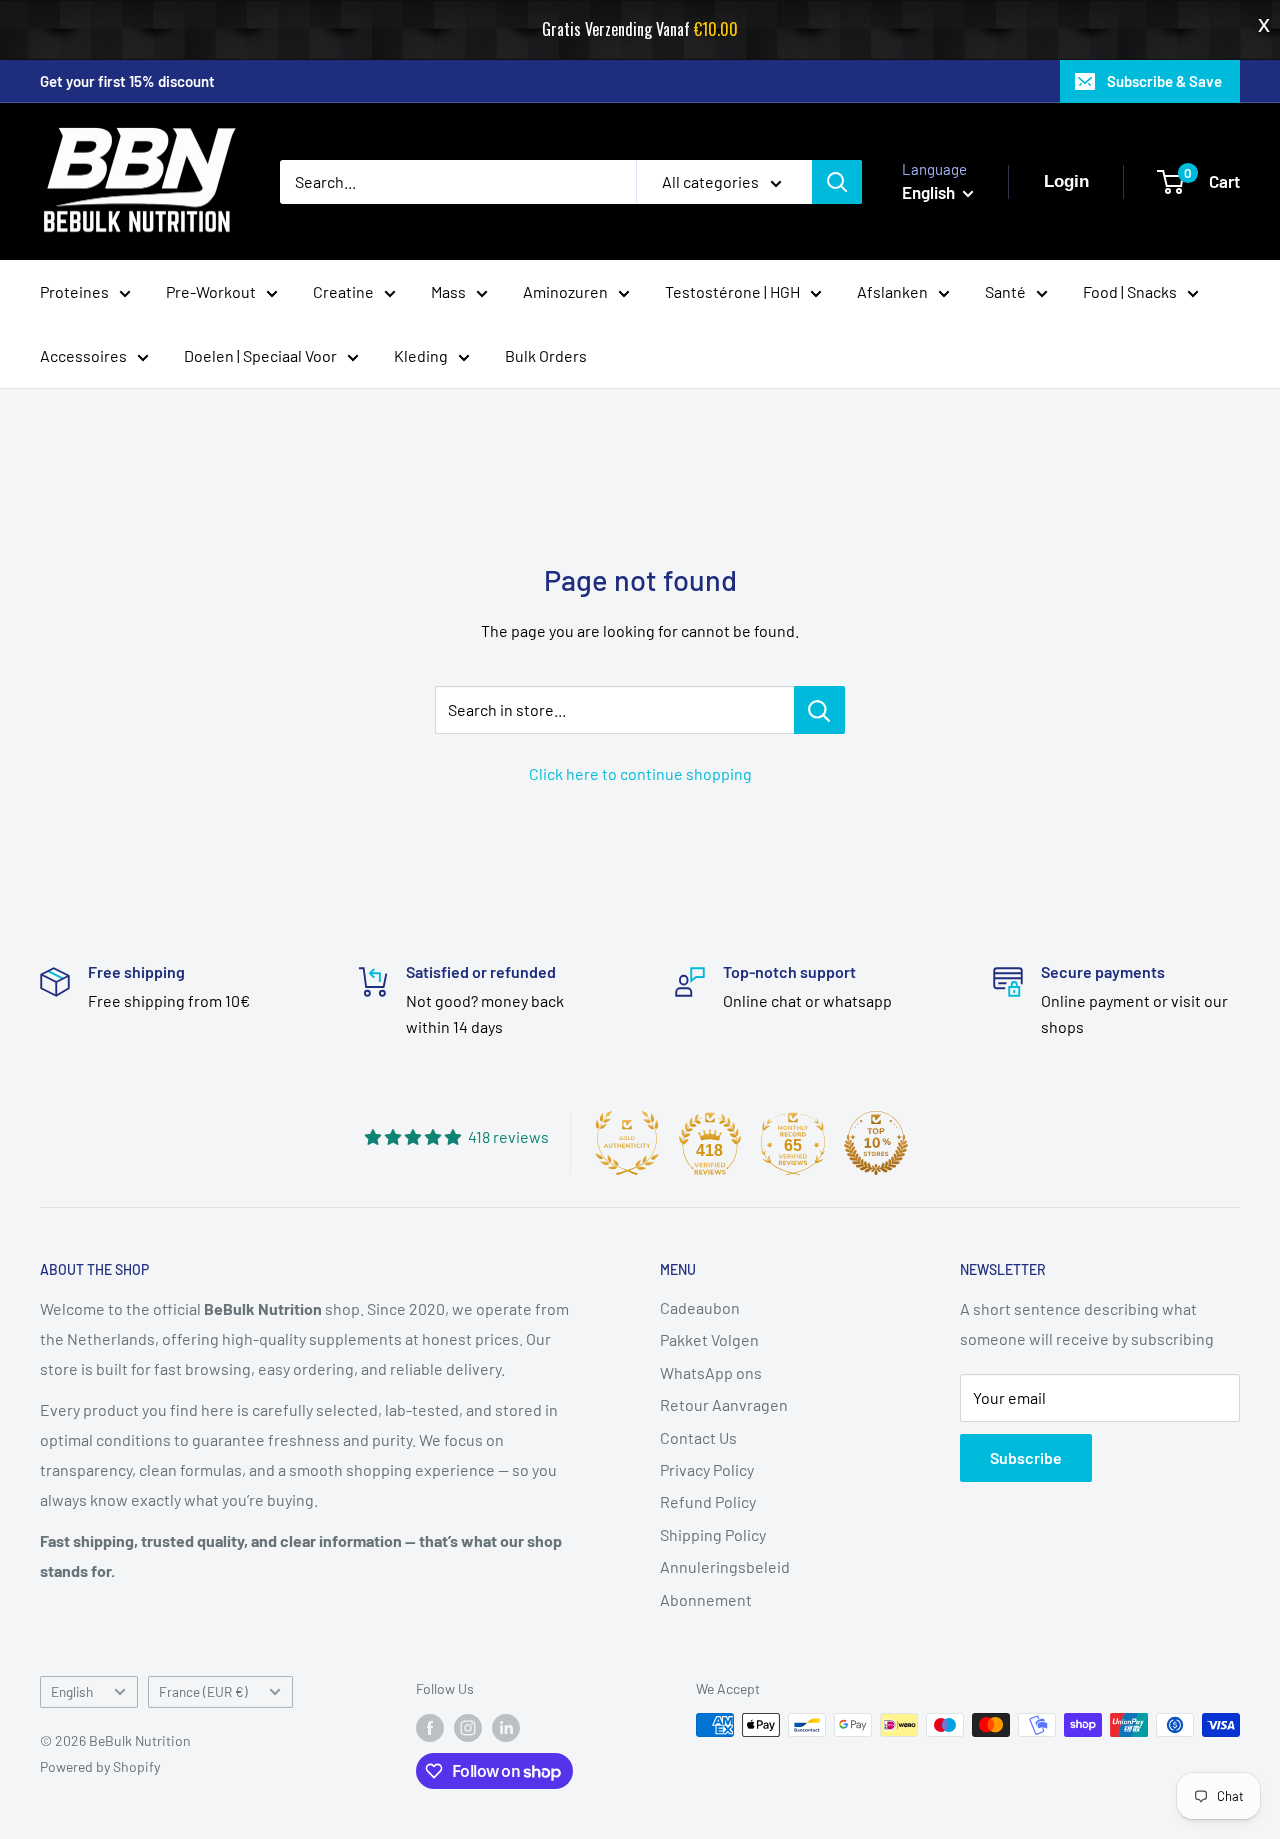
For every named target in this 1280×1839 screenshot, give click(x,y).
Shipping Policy (713, 1534)
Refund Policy (708, 1501)
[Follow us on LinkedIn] (506, 1727)
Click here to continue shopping (640, 773)
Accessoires (83, 355)
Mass (448, 291)
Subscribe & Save (1164, 81)
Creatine (343, 291)
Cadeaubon (700, 1307)
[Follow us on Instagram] (468, 1727)
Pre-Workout (211, 291)
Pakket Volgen (709, 1339)
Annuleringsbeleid (725, 1566)
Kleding (421, 355)
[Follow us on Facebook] (430, 1727)
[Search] (837, 182)
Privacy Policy (707, 1469)
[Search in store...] (819, 710)
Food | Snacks (1130, 291)
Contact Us (698, 1437)
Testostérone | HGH (732, 291)
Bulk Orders (546, 355)
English (72, 1691)
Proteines (74, 291)
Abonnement (706, 1599)
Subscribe (1026, 1457)
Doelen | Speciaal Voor (260, 355)
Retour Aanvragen (724, 1404)
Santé (1005, 291)
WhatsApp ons (711, 1372)
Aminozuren (565, 291)
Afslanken (892, 291)
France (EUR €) (203, 1691)
